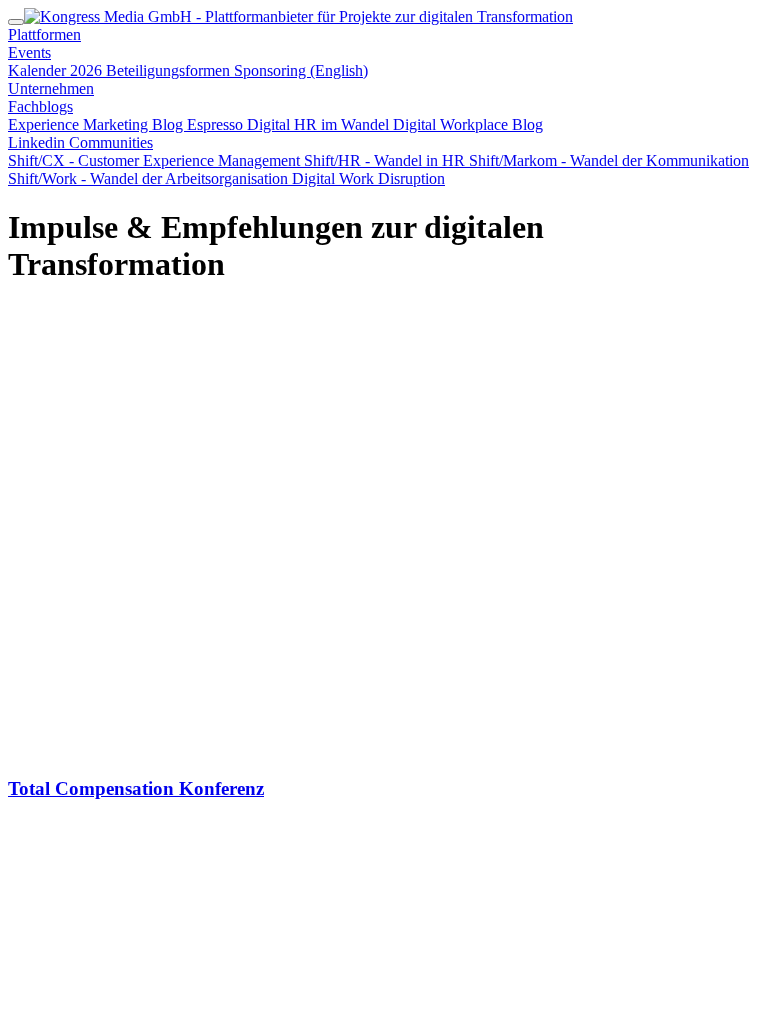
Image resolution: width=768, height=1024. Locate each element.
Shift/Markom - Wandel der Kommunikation (609, 160)
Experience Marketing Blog (97, 124)
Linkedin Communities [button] (80, 142)
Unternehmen (51, 88)
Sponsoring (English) (301, 70)
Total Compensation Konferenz (136, 788)
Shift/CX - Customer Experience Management (156, 160)
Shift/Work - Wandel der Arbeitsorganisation (150, 178)
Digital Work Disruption (368, 178)
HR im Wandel (343, 124)
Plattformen (44, 34)
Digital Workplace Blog (468, 124)
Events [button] (29, 52)
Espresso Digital (240, 124)
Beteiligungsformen (170, 70)
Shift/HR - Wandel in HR (386, 160)
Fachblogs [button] (40, 106)
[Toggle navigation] (16, 22)
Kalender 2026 (57, 70)
